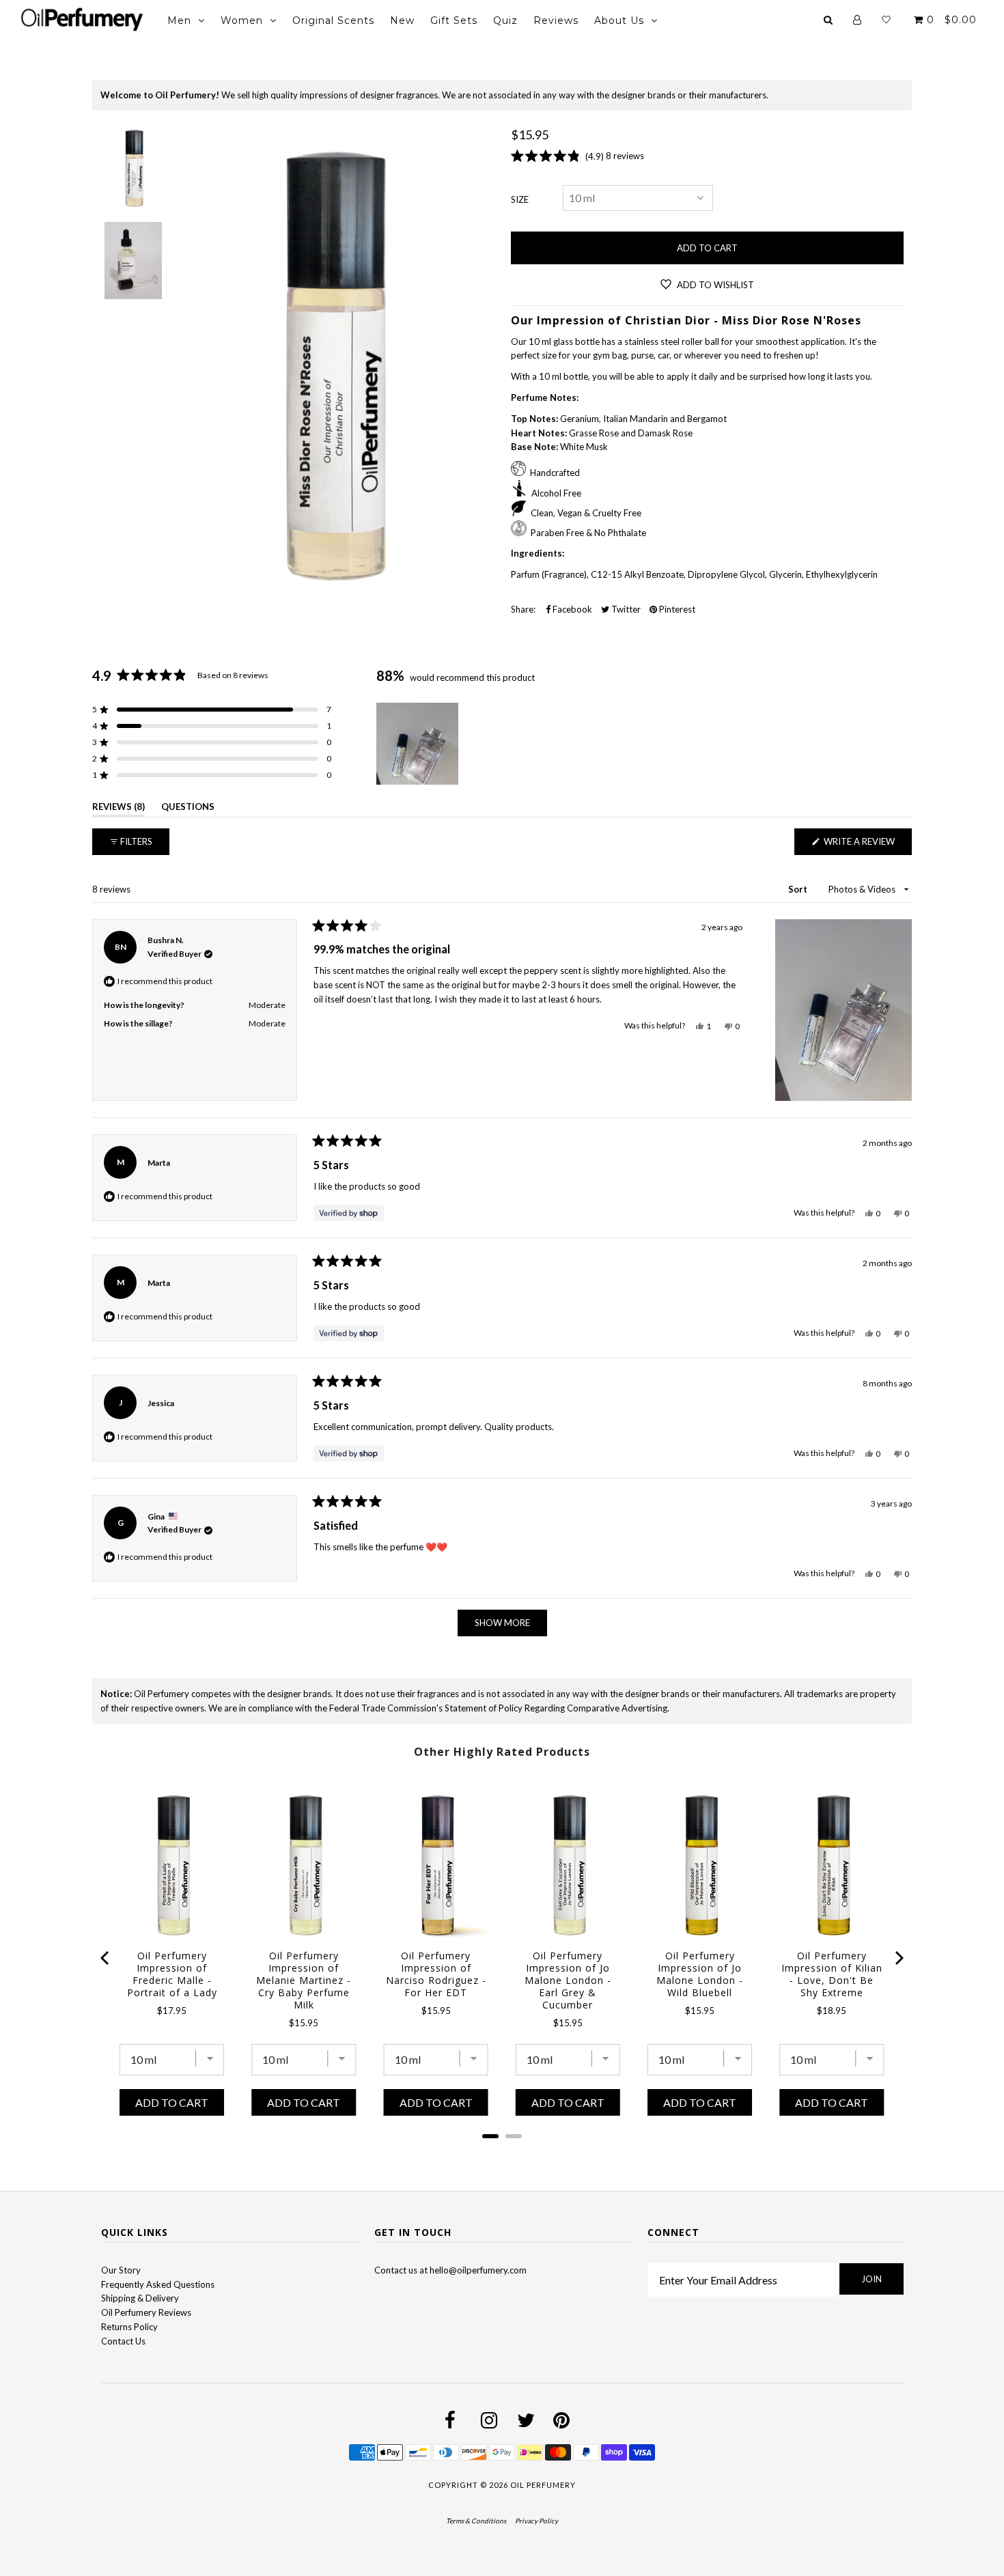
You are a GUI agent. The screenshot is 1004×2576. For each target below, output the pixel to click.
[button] (212, 710)
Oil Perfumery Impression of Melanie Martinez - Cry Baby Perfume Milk (304, 1980)
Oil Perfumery (543, 2485)
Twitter (625, 609)
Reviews (556, 20)
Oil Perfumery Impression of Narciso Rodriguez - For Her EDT (436, 1974)
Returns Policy (129, 2327)
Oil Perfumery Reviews (146, 2312)
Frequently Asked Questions (158, 2284)
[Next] (898, 1958)
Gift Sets (454, 20)
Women (242, 20)
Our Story (121, 2270)
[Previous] (106, 1958)
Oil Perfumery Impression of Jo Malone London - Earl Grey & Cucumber (568, 1980)
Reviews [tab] (118, 809)
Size (520, 199)
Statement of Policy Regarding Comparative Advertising (556, 1708)
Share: (523, 609)
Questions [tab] (188, 809)
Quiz (505, 20)
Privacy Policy (536, 2521)
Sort (799, 889)
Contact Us (123, 2341)
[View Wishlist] (886, 20)
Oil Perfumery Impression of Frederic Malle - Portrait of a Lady (172, 1974)
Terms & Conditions (476, 2521)
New (402, 20)
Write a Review (867, 845)
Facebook (571, 609)
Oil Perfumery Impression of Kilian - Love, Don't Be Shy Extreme (832, 1974)
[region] (419, 744)
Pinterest (676, 609)
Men (179, 20)
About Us (619, 20)
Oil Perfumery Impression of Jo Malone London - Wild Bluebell (700, 1974)
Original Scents (333, 20)
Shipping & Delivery (140, 2298)
